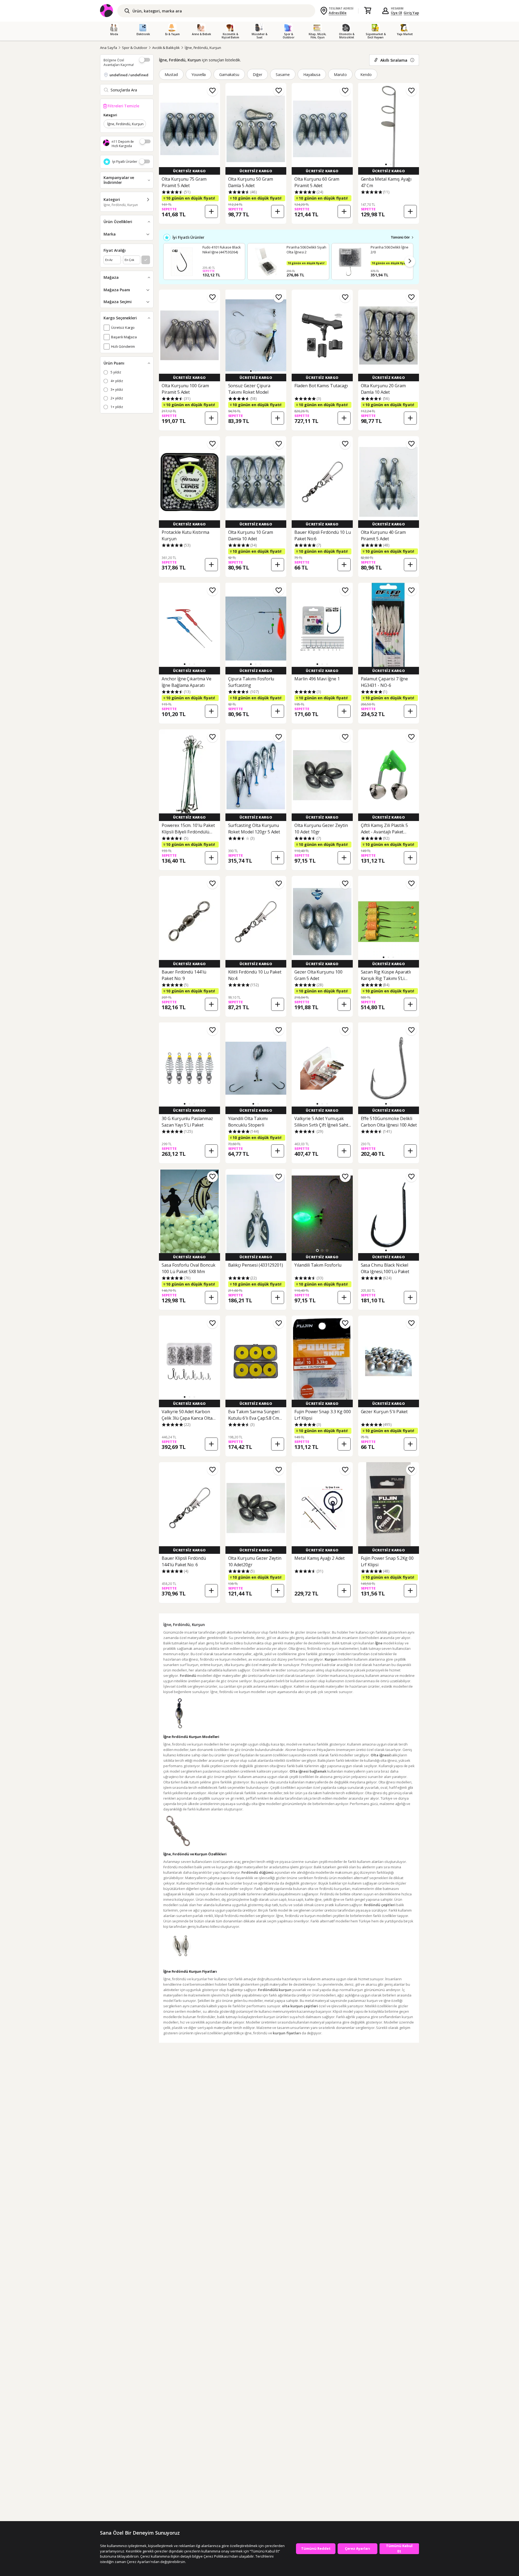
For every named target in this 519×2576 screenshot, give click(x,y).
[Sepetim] (368, 11)
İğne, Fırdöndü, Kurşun (203, 48)
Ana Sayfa (109, 48)
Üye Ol (397, 13)
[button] (386, 164)
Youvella (199, 75)
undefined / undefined (129, 75)
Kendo (366, 75)
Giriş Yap (411, 13)
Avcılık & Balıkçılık (166, 48)
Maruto (340, 75)
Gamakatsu (229, 75)
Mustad (171, 75)
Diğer (257, 75)
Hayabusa (312, 75)
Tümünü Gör (400, 237)
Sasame (283, 75)
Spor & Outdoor (135, 48)
